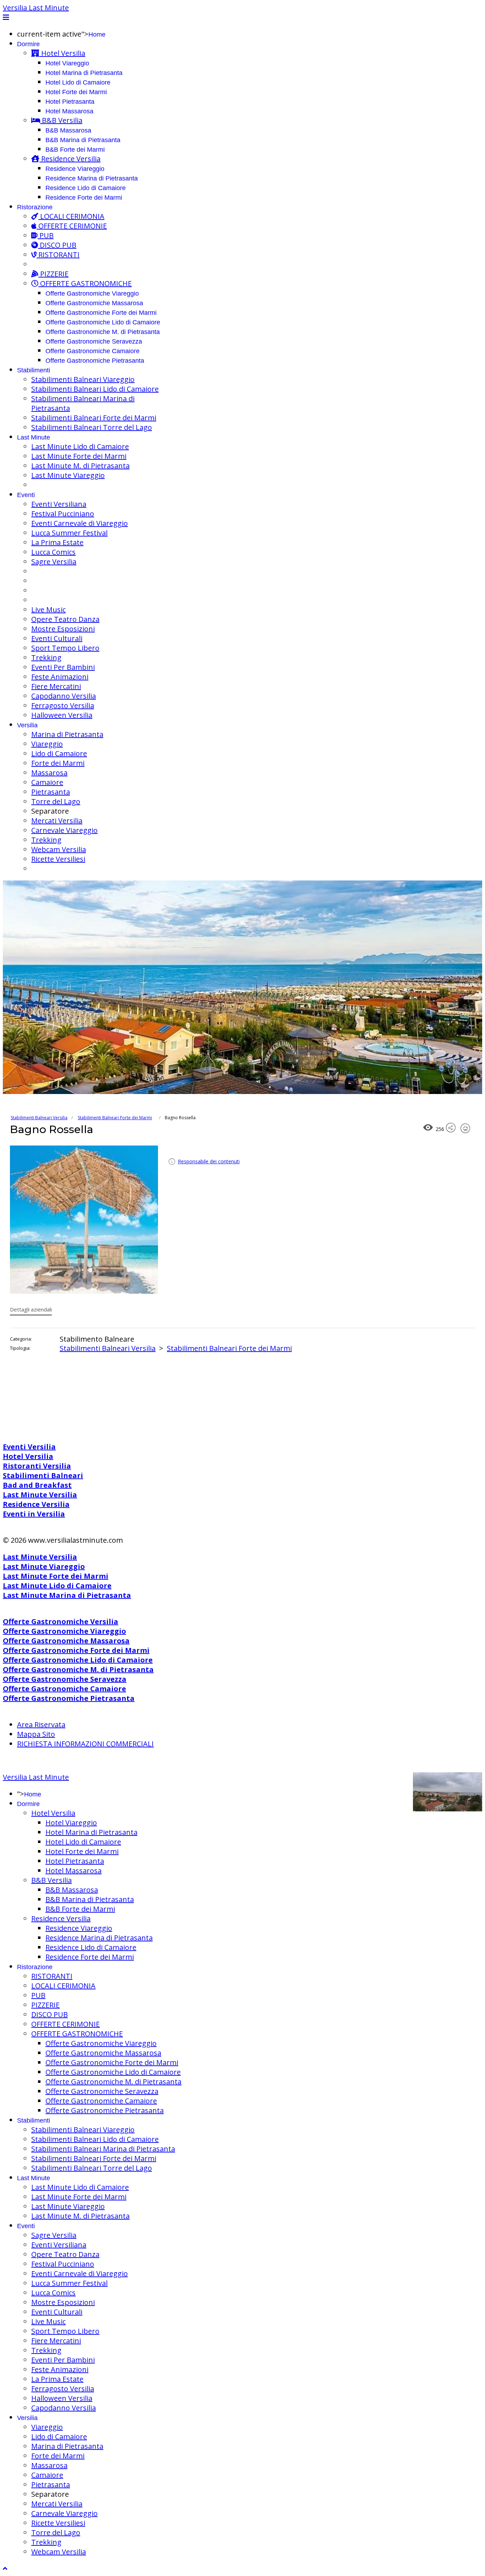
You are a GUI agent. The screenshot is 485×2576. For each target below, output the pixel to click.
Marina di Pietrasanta (67, 734)
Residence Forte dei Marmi (84, 198)
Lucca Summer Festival (69, 533)
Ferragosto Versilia (63, 705)
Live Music (48, 610)
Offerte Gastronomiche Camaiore (92, 351)
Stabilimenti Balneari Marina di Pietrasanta (103, 2149)
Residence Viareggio (75, 169)
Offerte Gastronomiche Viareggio (92, 293)
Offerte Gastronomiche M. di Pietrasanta (103, 332)
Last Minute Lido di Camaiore (80, 446)
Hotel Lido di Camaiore (78, 82)
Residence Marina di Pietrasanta (92, 178)
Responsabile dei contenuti (209, 1161)
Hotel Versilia (62, 53)
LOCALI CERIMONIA (71, 216)
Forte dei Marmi (58, 763)
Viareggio (47, 744)
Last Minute (34, 437)
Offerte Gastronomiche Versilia (61, 1621)
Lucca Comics (53, 552)
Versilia (27, 725)
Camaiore (47, 782)
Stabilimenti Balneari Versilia (39, 1118)
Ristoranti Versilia (37, 1466)
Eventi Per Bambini (63, 667)
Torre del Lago (56, 801)
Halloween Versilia (62, 715)
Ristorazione (35, 207)
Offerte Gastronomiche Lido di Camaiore (103, 322)
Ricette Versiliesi (58, 859)
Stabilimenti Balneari (43, 1475)
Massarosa (49, 773)
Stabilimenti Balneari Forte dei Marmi (94, 418)
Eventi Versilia (29, 1447)
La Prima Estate (57, 542)
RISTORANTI (58, 255)
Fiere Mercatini (56, 686)
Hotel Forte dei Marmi (76, 92)
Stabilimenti (34, 370)
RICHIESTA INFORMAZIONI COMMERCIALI (85, 1744)
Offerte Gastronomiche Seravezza (94, 341)
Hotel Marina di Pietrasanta (84, 73)
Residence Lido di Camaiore (86, 188)
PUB (46, 235)
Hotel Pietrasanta (70, 102)
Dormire (28, 44)
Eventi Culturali (57, 638)
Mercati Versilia (57, 821)
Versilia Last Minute (36, 8)
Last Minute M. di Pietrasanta (80, 466)
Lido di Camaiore (59, 753)
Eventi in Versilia (34, 1514)
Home (97, 34)
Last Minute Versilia (40, 1495)
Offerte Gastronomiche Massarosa (94, 303)
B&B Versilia (61, 120)
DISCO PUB (57, 245)
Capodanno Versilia (64, 696)
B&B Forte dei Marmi (75, 150)
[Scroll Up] (5, 2568)
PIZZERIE (53, 274)
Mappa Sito (36, 1734)
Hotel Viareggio (67, 63)
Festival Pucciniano (63, 514)
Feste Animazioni (60, 677)
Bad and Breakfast (37, 1485)
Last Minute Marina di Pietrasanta (67, 1595)
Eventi (26, 495)
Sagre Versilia (54, 562)
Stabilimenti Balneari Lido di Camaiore (95, 389)
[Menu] (6, 17)
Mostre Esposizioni (63, 629)
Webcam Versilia (59, 849)
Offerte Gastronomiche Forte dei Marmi (101, 313)
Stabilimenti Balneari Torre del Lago (92, 427)
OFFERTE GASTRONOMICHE (85, 283)
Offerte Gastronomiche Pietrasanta (95, 361)
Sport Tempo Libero (65, 648)
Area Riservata (41, 1724)
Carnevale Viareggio (64, 830)
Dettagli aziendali (31, 1309)
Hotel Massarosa (69, 111)
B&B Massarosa (68, 130)
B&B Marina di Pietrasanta (83, 140)
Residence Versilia (70, 159)
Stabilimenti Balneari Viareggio (83, 379)
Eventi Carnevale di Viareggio (80, 523)
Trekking (46, 658)
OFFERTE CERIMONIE (72, 226)
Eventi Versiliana (59, 504)
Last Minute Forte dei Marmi (79, 456)
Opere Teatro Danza (65, 619)
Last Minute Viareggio (68, 475)
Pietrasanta (51, 792)
